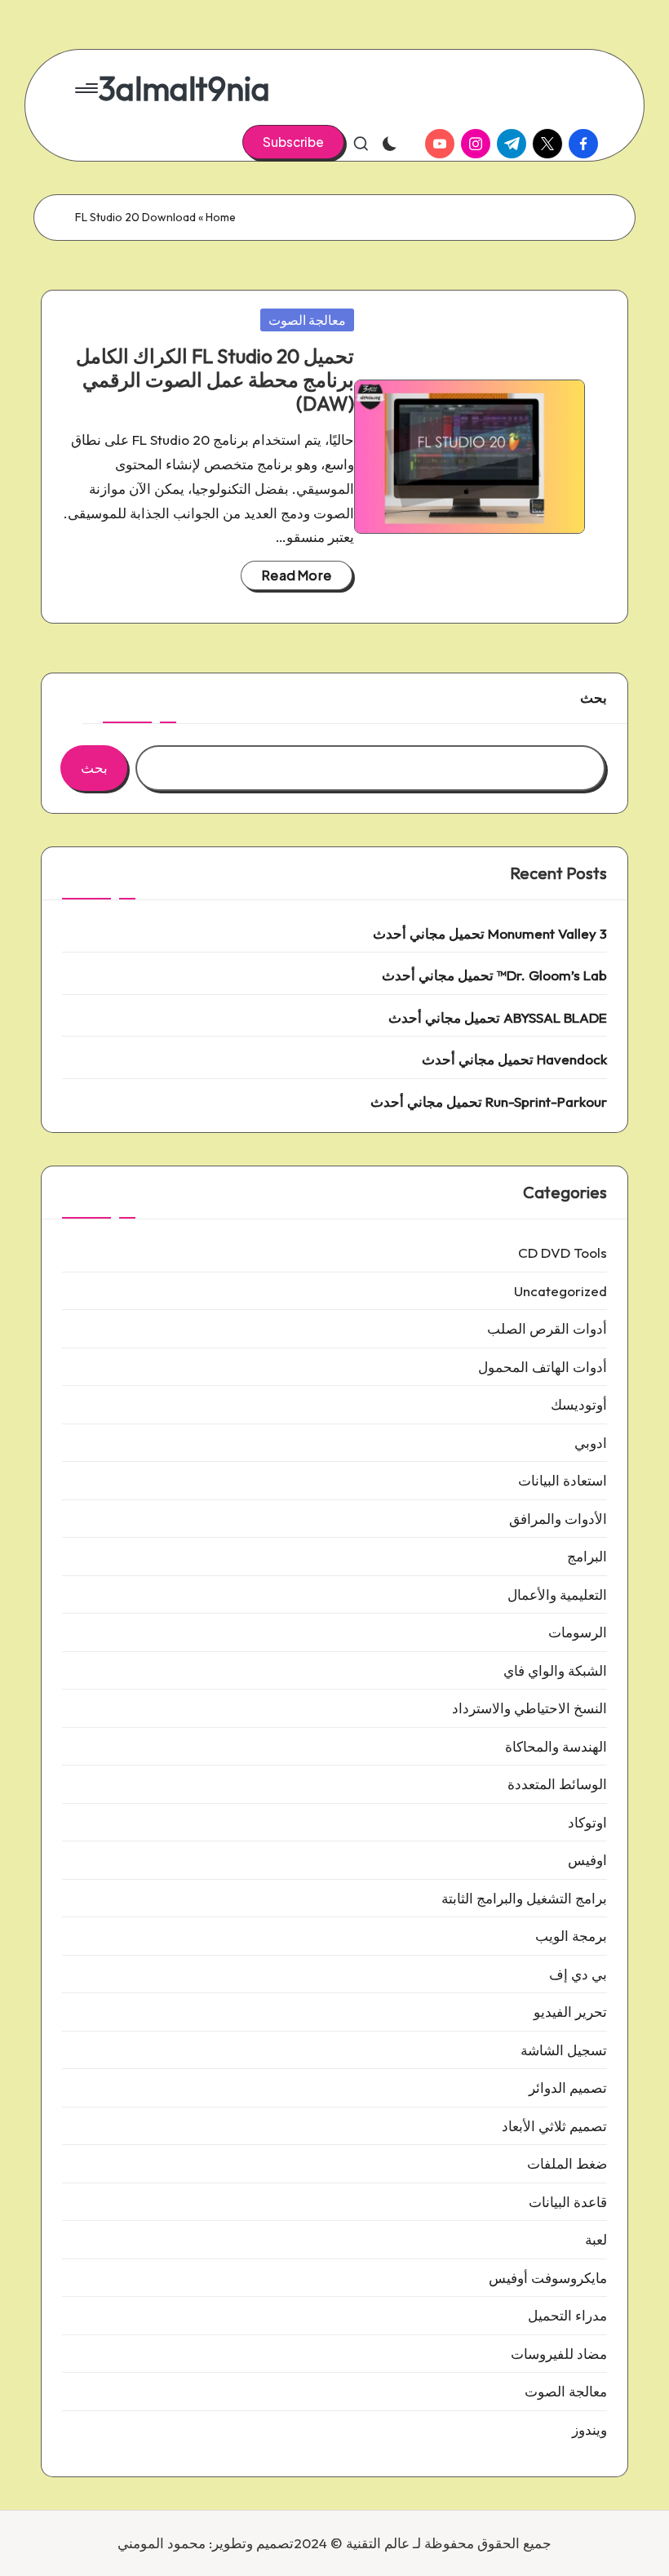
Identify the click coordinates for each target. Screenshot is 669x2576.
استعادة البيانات (563, 1480)
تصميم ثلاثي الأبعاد (554, 2126)
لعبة (596, 2239)
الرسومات (578, 1632)
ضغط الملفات (567, 2163)
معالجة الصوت (307, 320)
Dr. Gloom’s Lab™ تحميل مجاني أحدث (494, 975)
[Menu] (88, 88)
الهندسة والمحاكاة (556, 1746)
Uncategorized (560, 1291)
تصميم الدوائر (568, 2087)
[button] (293, 142)
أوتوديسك (579, 1404)
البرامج (587, 1556)
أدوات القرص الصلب (547, 1328)
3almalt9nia (184, 88)
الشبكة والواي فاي (555, 1670)
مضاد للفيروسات (559, 2354)
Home (221, 217)
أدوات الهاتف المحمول (543, 1367)
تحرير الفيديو (570, 2012)
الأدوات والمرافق (558, 1519)
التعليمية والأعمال (557, 1594)
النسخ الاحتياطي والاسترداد (529, 1708)
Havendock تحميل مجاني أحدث (514, 1059)
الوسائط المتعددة (557, 1784)
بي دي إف (578, 1974)
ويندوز (589, 2429)
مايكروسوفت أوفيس (548, 2278)
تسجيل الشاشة (564, 2050)
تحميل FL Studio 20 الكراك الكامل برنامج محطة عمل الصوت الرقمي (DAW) (215, 380)
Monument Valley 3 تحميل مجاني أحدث (490, 933)
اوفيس (587, 1860)
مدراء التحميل (567, 2315)
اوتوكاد (587, 1822)
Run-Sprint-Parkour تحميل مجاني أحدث (489, 1101)
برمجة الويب (571, 1936)
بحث (594, 697)
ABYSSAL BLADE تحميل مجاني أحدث (498, 1017)
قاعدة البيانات (568, 2202)
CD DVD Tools (563, 1252)
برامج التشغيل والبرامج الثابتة (524, 1898)
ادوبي (591, 1443)
